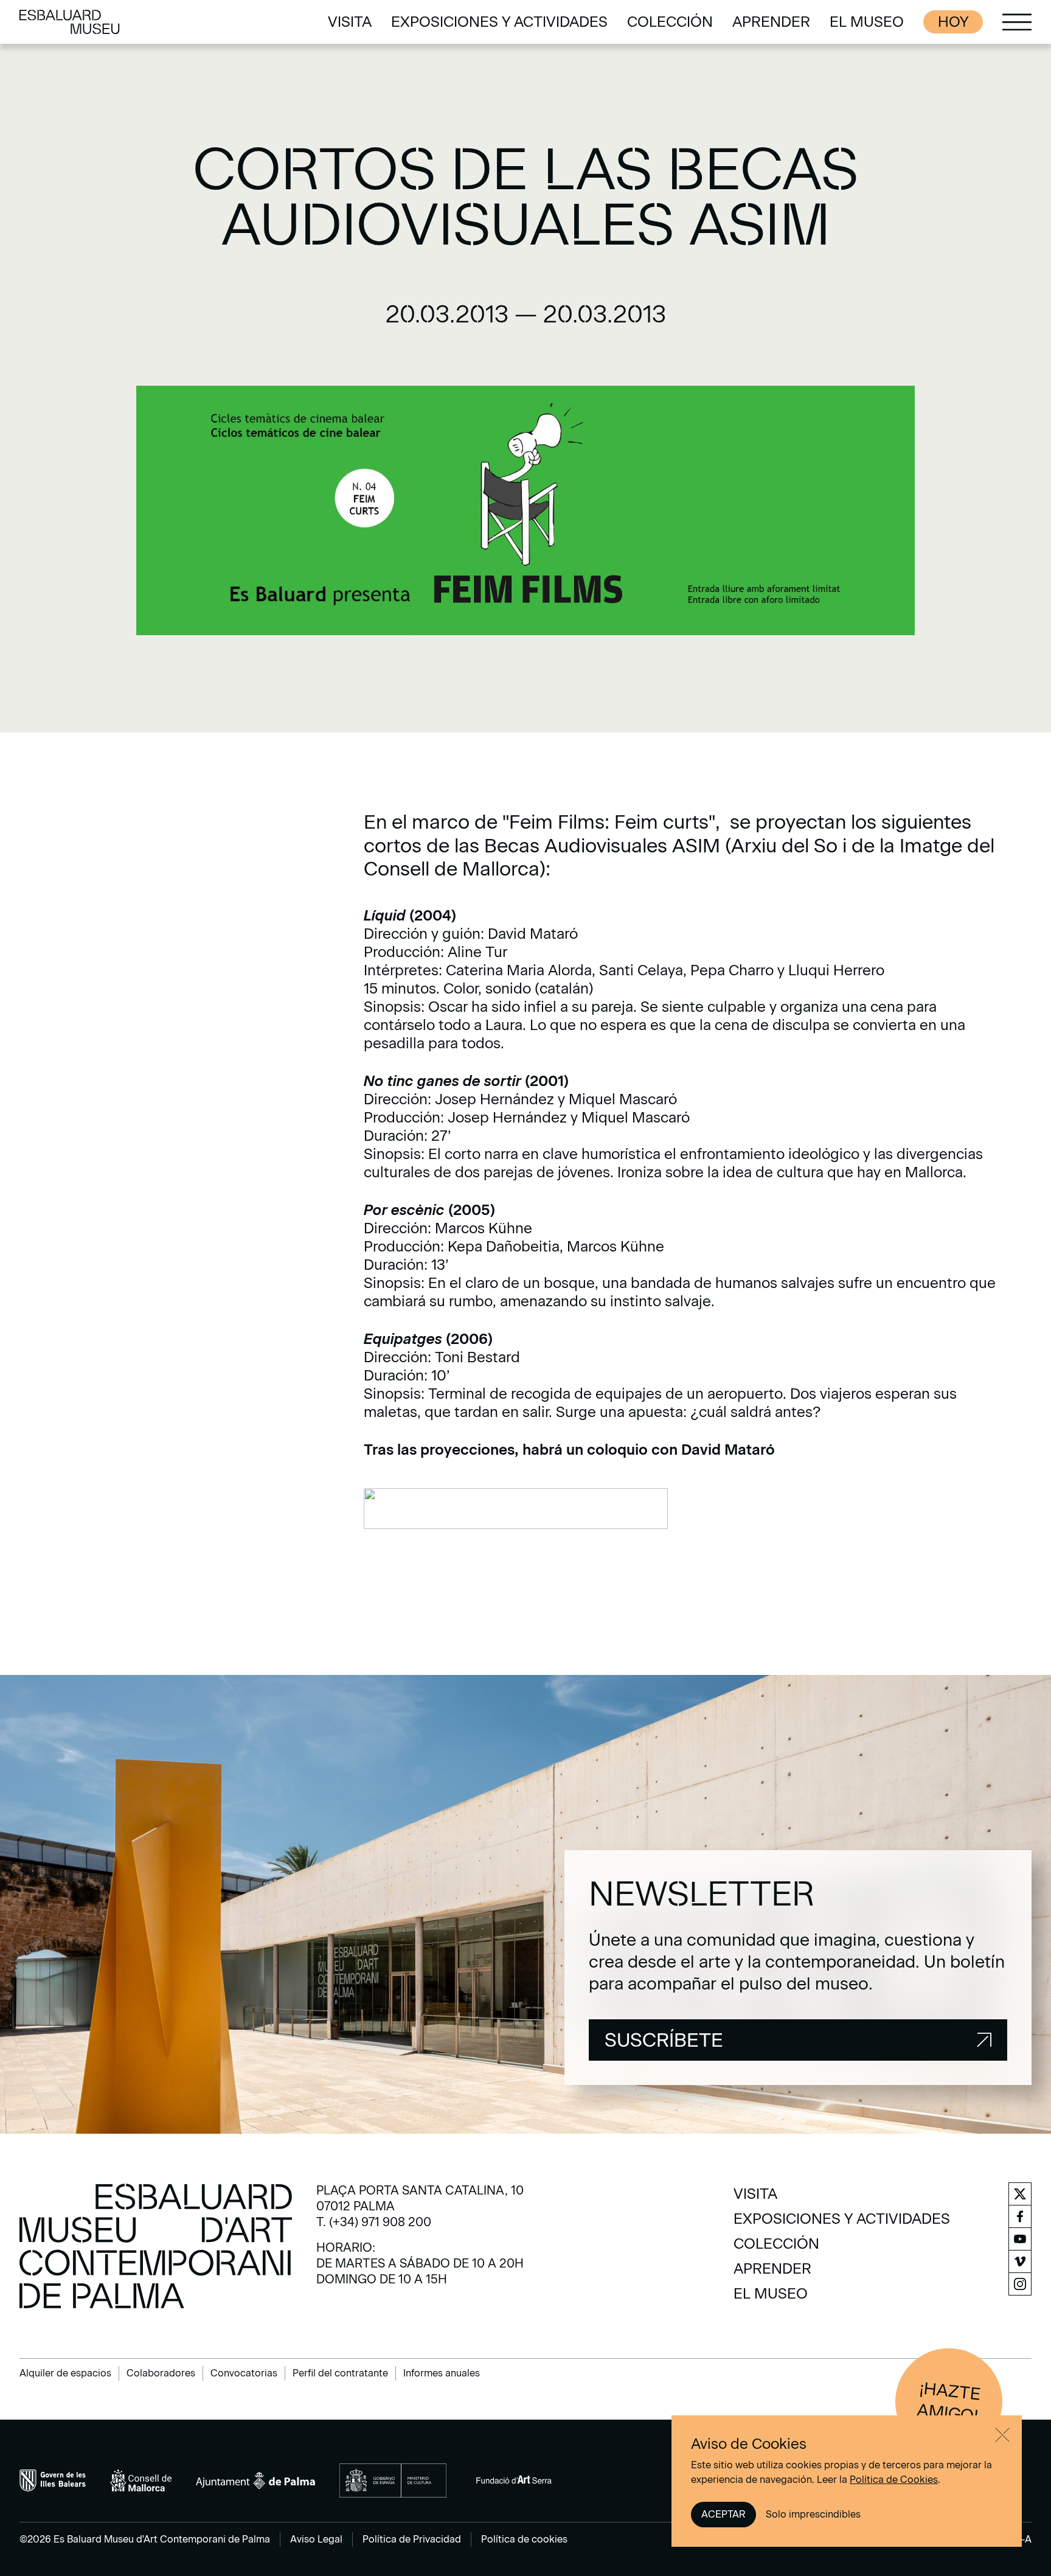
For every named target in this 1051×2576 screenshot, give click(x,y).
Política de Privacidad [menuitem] (412, 2539)
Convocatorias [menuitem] (244, 2373)
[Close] (1002, 2435)
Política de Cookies (894, 2480)
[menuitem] (350, 22)
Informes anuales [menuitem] (442, 2373)
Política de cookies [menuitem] (524, 2539)
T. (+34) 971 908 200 (374, 2222)
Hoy (953, 22)
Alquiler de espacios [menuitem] (65, 2373)
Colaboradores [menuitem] (161, 2373)
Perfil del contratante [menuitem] (340, 2373)
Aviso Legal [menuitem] (316, 2539)
